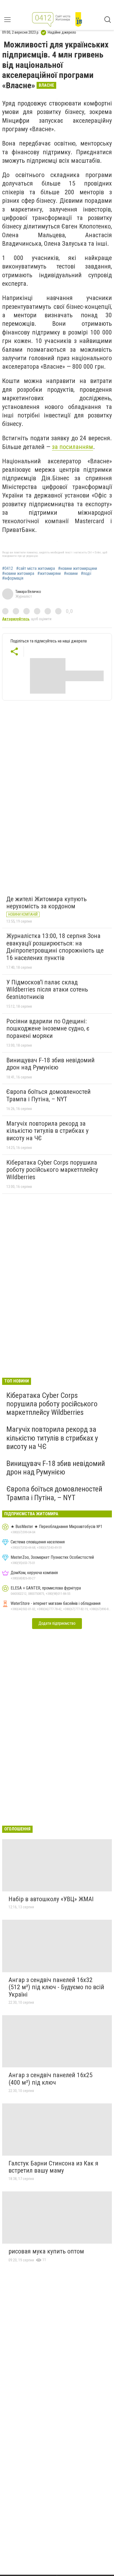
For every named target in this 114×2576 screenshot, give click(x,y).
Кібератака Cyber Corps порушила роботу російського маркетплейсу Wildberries (52, 1170)
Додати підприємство (57, 1623)
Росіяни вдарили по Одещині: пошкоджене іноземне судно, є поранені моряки (48, 1029)
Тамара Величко (28, 592)
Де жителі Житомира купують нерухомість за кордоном (47, 903)
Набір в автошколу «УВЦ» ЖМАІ (51, 1899)
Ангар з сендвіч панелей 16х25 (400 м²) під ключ (51, 2079)
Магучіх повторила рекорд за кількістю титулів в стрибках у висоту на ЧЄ (47, 1131)
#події (86, 574)
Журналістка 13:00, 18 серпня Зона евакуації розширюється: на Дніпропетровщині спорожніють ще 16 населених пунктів (55, 947)
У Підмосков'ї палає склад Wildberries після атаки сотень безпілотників (47, 990)
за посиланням (73, 447)
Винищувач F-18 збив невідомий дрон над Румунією (51, 1064)
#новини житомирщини (78, 569)
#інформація (13, 578)
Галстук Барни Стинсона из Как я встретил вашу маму (53, 2167)
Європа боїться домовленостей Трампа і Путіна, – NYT (49, 1095)
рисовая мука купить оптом (46, 2251)
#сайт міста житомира (36, 569)
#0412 (8, 569)
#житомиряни (49, 574)
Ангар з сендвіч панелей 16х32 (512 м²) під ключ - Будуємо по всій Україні (56, 1987)
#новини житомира (18, 574)
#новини (71, 574)
